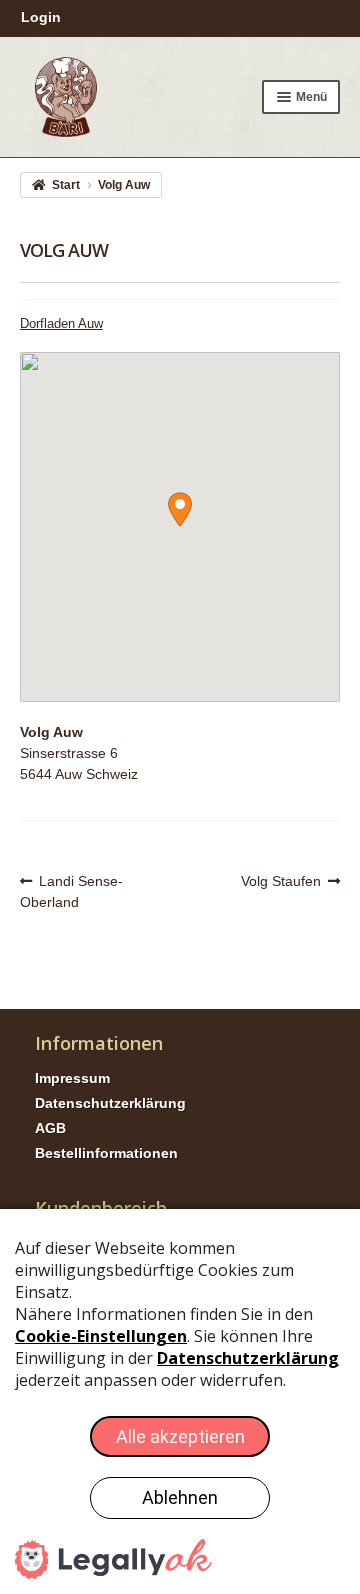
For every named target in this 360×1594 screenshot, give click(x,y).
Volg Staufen (281, 882)
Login (41, 17)
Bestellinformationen (106, 1153)
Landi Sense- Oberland (72, 891)
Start (66, 185)
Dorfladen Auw (61, 323)
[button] (180, 509)
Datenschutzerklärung (110, 1103)
